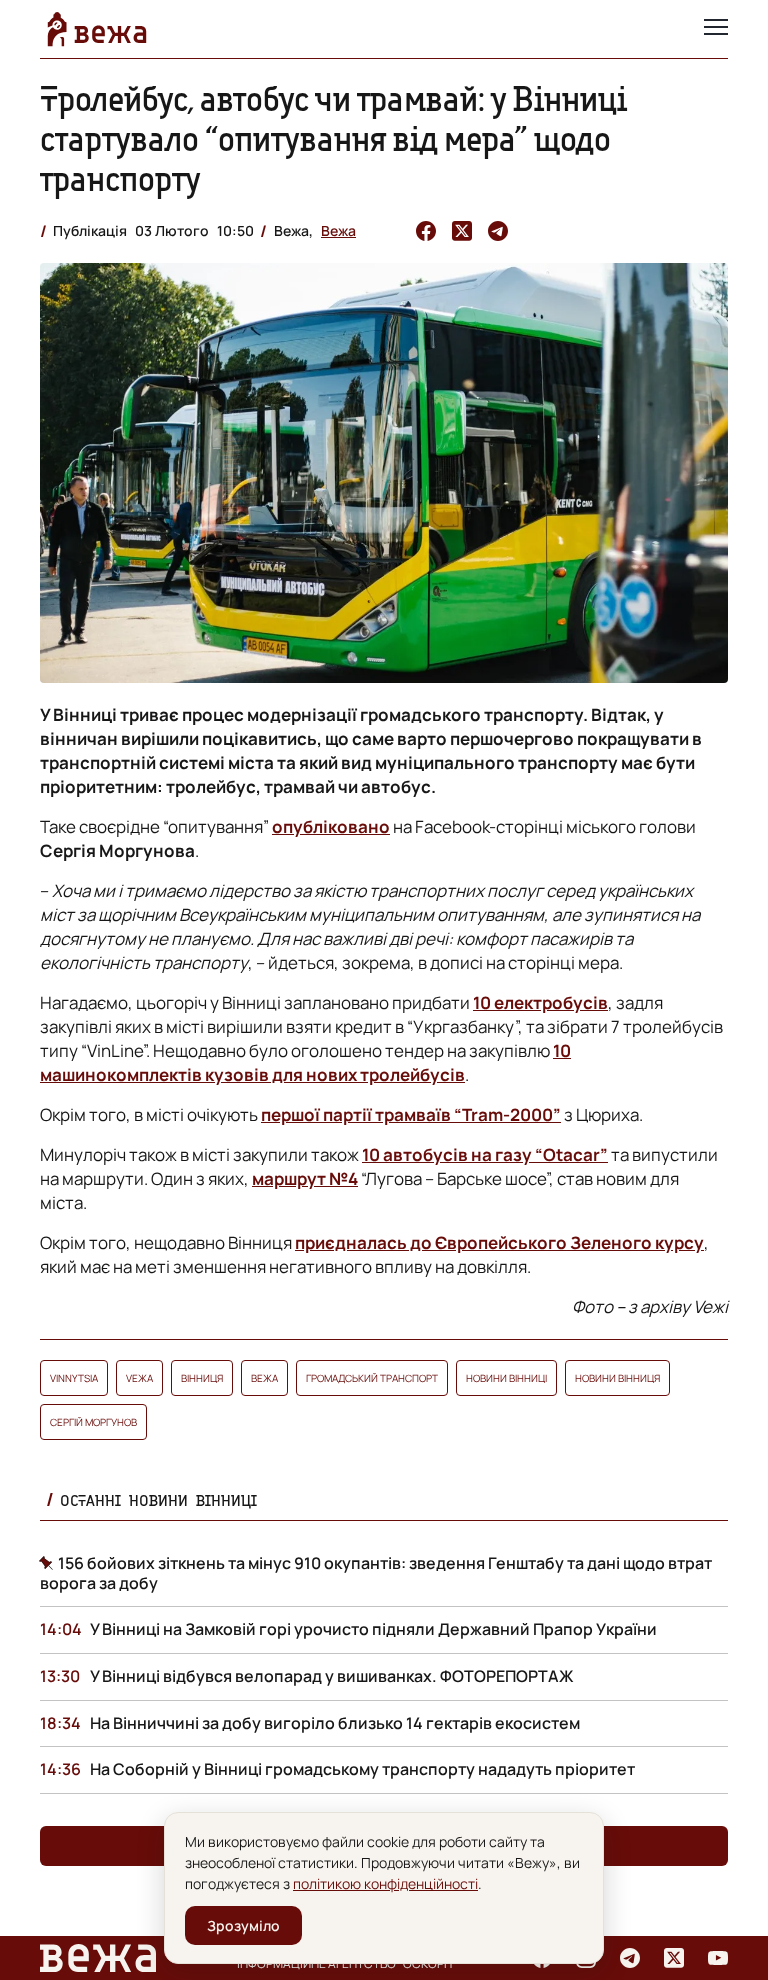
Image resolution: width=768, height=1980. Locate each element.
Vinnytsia (74, 1378)
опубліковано (331, 826)
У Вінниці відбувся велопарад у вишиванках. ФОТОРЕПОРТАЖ (332, 1676)
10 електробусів (540, 1002)
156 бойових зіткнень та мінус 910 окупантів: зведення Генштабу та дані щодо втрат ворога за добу (376, 1573)
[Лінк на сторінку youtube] (718, 1958)
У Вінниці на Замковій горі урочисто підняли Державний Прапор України (373, 1629)
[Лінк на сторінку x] (674, 1958)
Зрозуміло (243, 1925)
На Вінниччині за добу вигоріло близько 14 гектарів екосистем (335, 1723)
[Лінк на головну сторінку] (97, 29)
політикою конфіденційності (385, 1883)
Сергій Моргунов (93, 1422)
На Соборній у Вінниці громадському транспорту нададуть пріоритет (362, 1769)
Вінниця (202, 1378)
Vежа (139, 1378)
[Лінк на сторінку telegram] (630, 1958)
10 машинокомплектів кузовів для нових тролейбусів (305, 1062)
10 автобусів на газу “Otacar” (485, 1154)
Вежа (338, 230)
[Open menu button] (716, 29)
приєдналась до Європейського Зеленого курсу (499, 1242)
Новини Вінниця (617, 1378)
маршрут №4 (305, 1178)
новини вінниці (506, 1378)
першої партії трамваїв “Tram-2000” (411, 1114)
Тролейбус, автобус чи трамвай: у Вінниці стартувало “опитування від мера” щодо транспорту (333, 138)
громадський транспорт (372, 1378)
